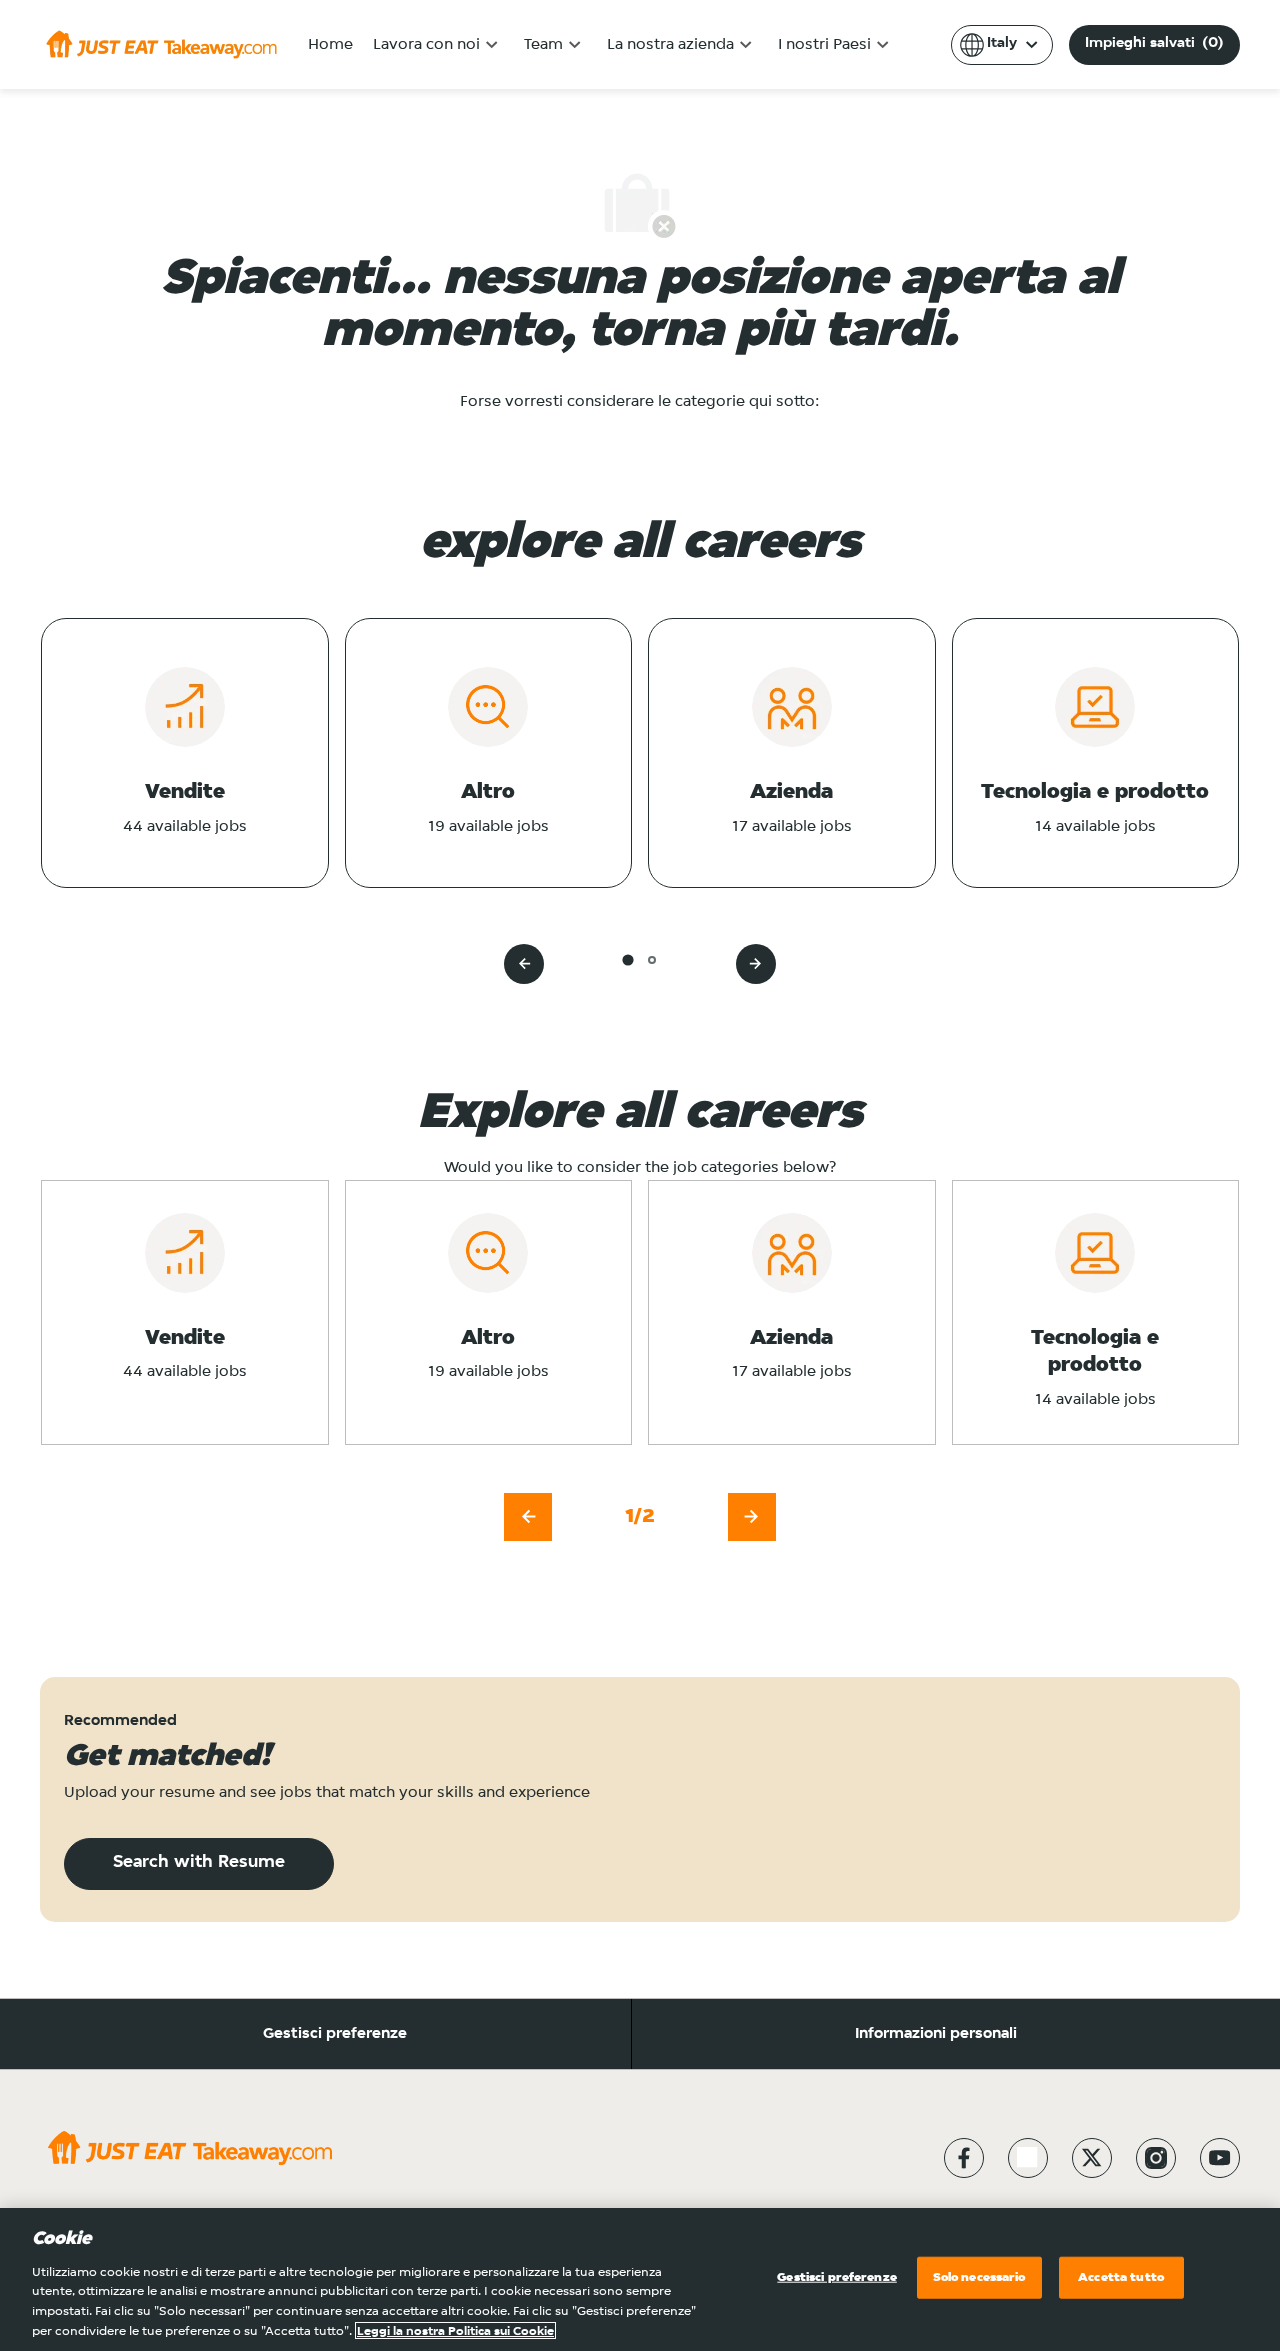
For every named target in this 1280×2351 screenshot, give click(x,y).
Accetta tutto (1121, 2277)
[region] (640, 2279)
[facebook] (964, 2158)
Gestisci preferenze (335, 2034)
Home (330, 45)
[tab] (627, 959)
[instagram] (1156, 2158)
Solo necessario (979, 2277)
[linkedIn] (1028, 2158)
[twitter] (1092, 2158)
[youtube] (1220, 2158)
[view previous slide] (524, 964)
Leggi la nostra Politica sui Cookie (455, 2330)
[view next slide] (756, 964)
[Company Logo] (161, 44)
